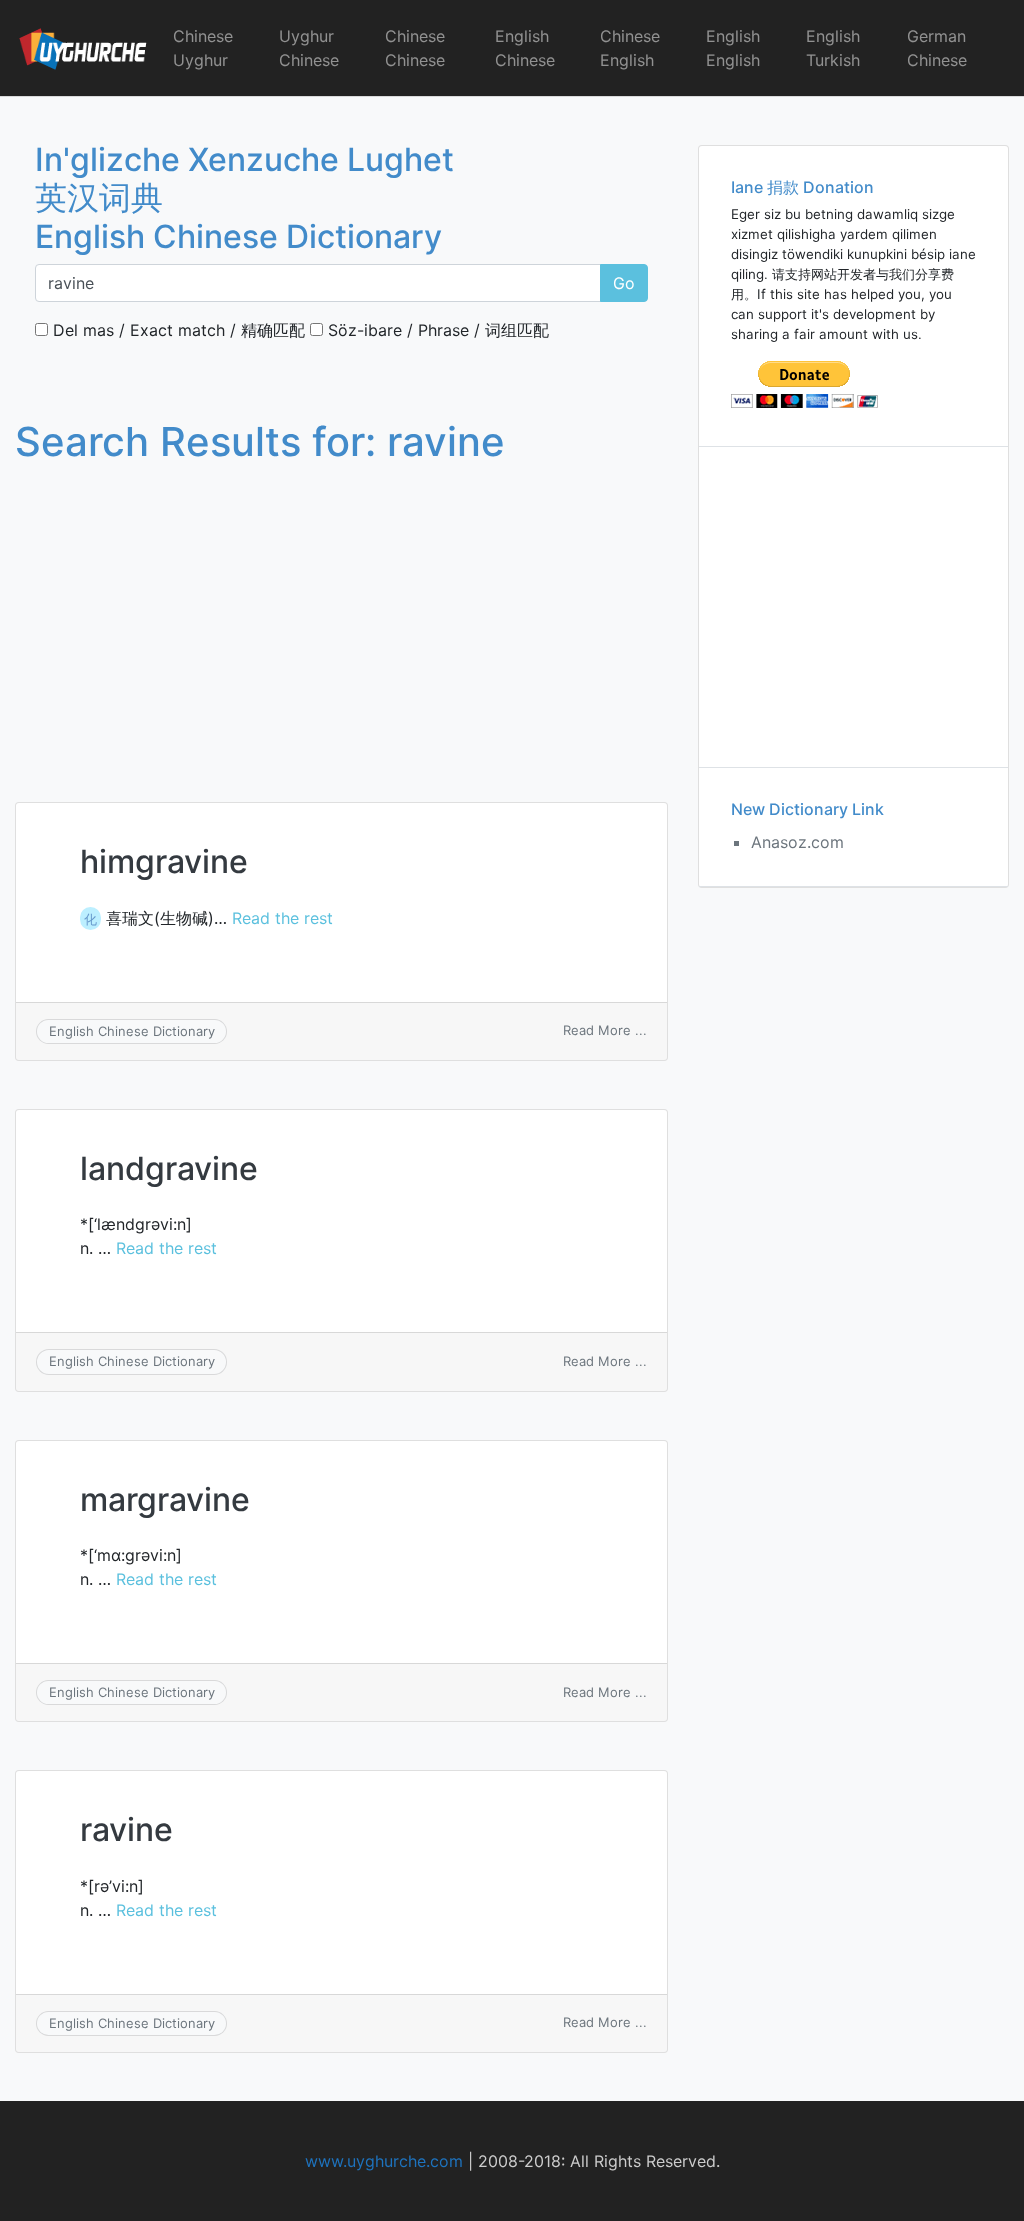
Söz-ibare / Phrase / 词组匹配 (436, 330)
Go (624, 283)
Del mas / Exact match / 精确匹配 (176, 330)
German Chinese (937, 48)
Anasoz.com (797, 842)
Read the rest (282, 918)
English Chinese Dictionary (132, 1031)
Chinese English (630, 48)
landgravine (169, 1168)
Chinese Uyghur (203, 48)
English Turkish (833, 48)
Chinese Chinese (415, 48)
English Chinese (525, 48)
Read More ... (605, 1030)
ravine (126, 1829)
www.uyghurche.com (384, 2161)
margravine (165, 1499)
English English (733, 48)
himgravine (164, 861)
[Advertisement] (341, 614)
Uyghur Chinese (309, 48)
